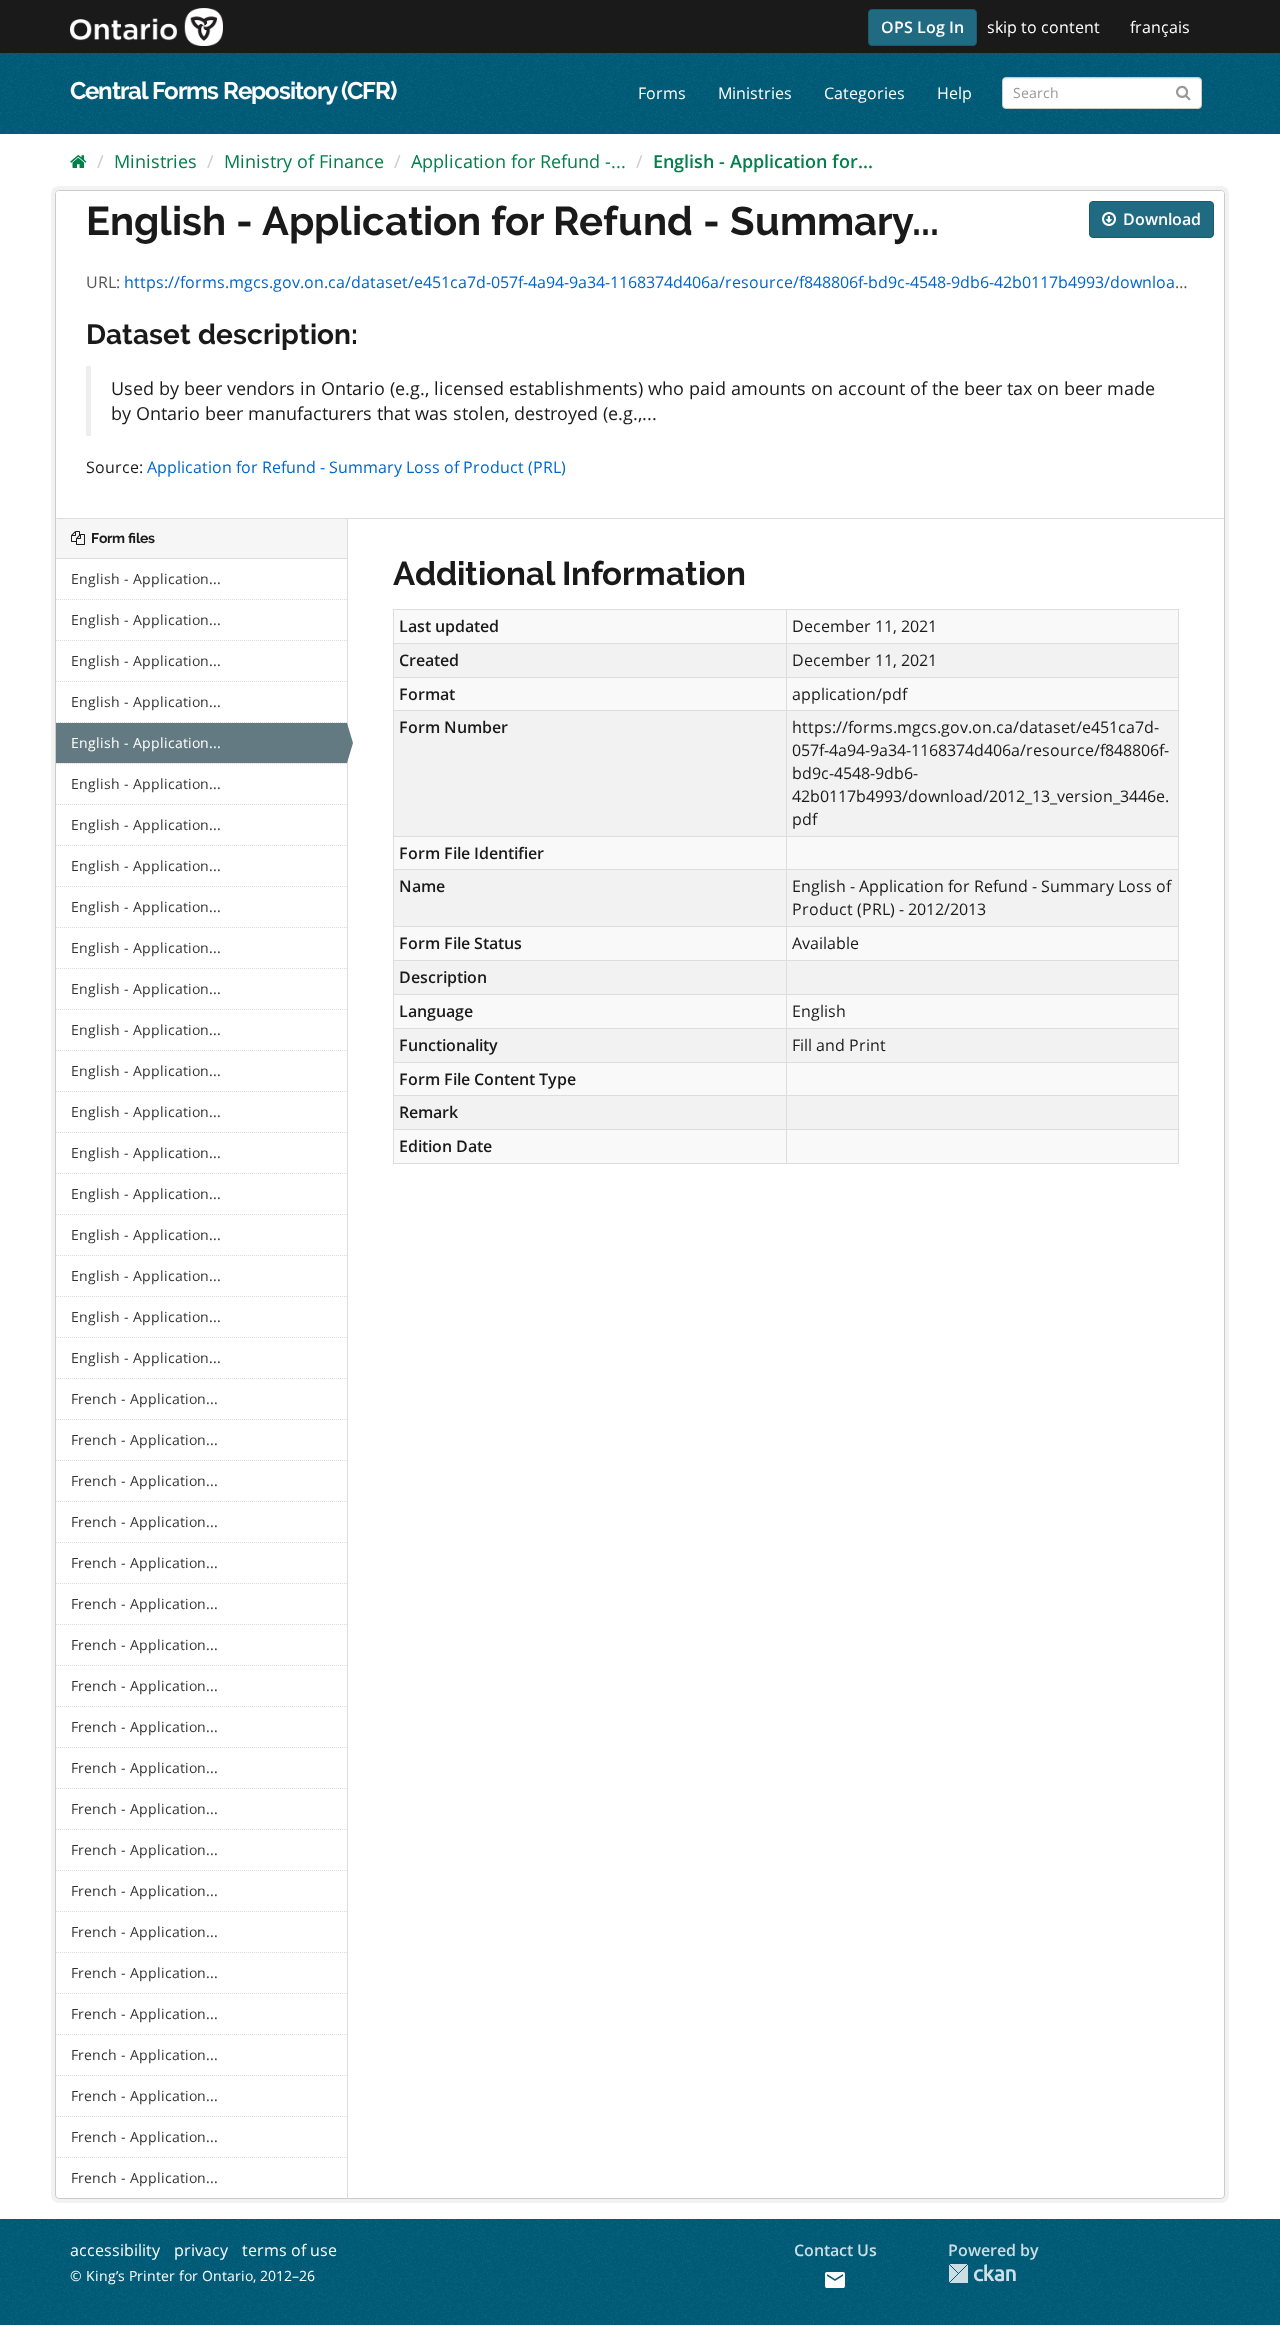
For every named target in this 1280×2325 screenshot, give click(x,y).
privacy (201, 2250)
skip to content (1043, 27)
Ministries (755, 93)
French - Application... (144, 1398)
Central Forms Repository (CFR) (233, 90)
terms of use (289, 2250)
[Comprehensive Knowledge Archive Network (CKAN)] (982, 2273)
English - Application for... (763, 161)
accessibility (115, 2250)
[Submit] (1183, 89)
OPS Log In (922, 27)
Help (954, 93)
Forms (662, 93)
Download (1160, 219)
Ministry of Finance (304, 161)
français (1160, 27)
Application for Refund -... (518, 161)
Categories (864, 93)
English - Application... (146, 578)
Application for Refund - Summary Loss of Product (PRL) (356, 467)
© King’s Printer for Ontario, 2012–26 (192, 2275)
